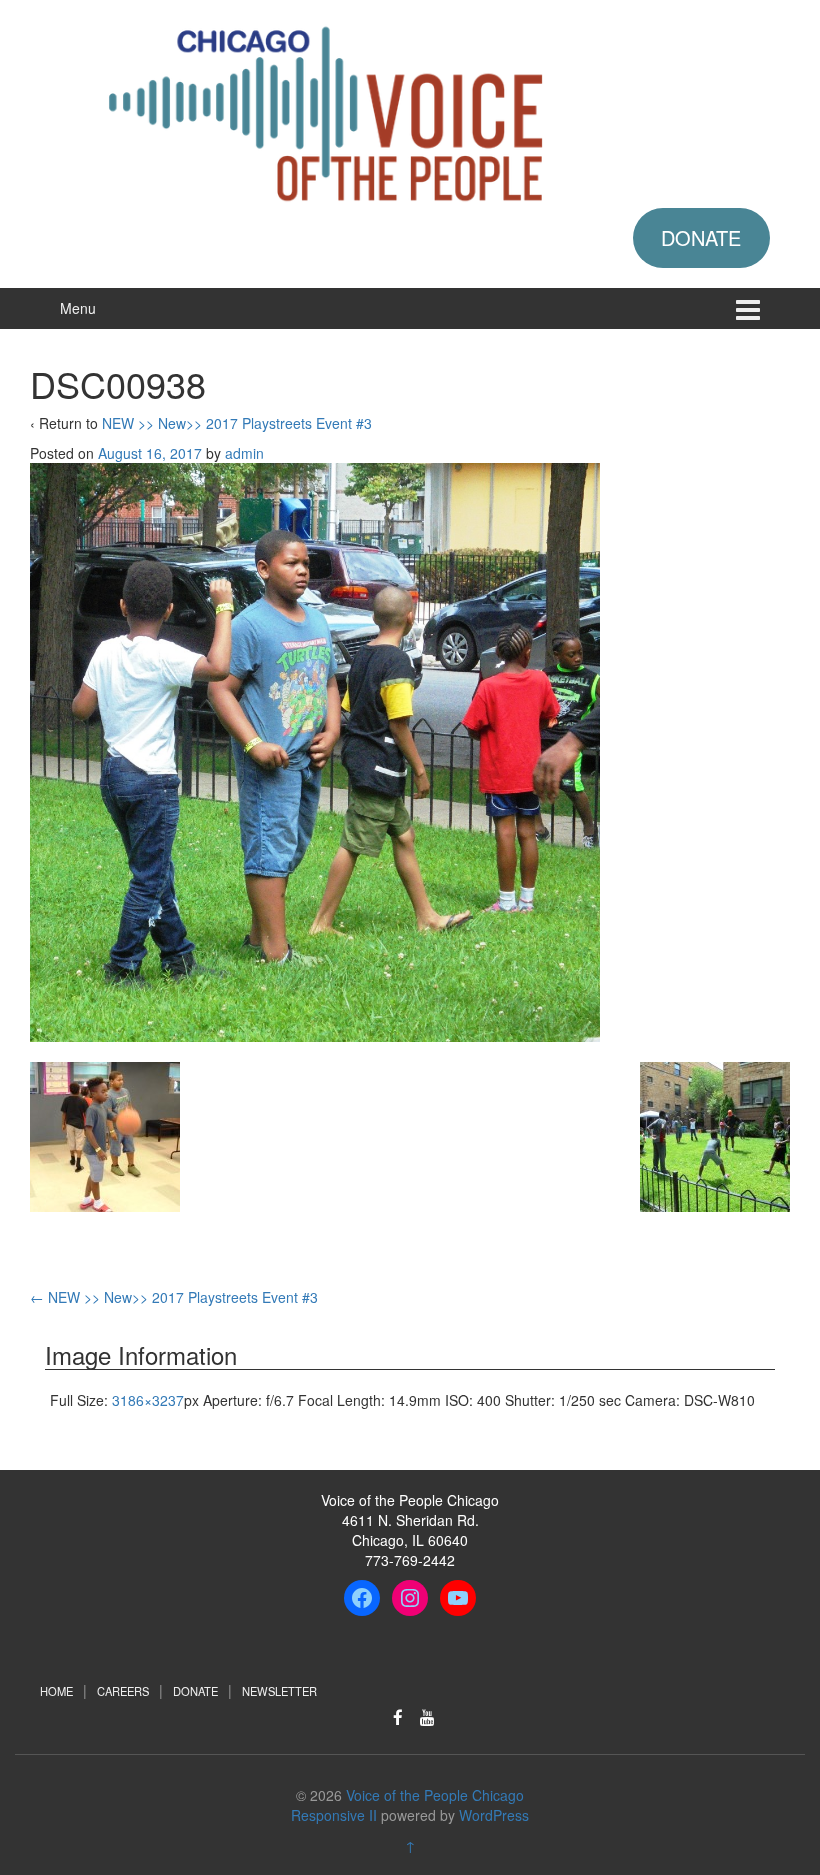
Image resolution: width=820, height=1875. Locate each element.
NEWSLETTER (279, 1691)
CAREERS (123, 1691)
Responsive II (334, 1815)
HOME (56, 1691)
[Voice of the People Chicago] (410, 110)
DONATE (701, 237)
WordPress (494, 1815)
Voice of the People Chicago (435, 1795)
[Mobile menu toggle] (748, 308)
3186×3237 (148, 1400)
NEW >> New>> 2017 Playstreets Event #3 (237, 423)
